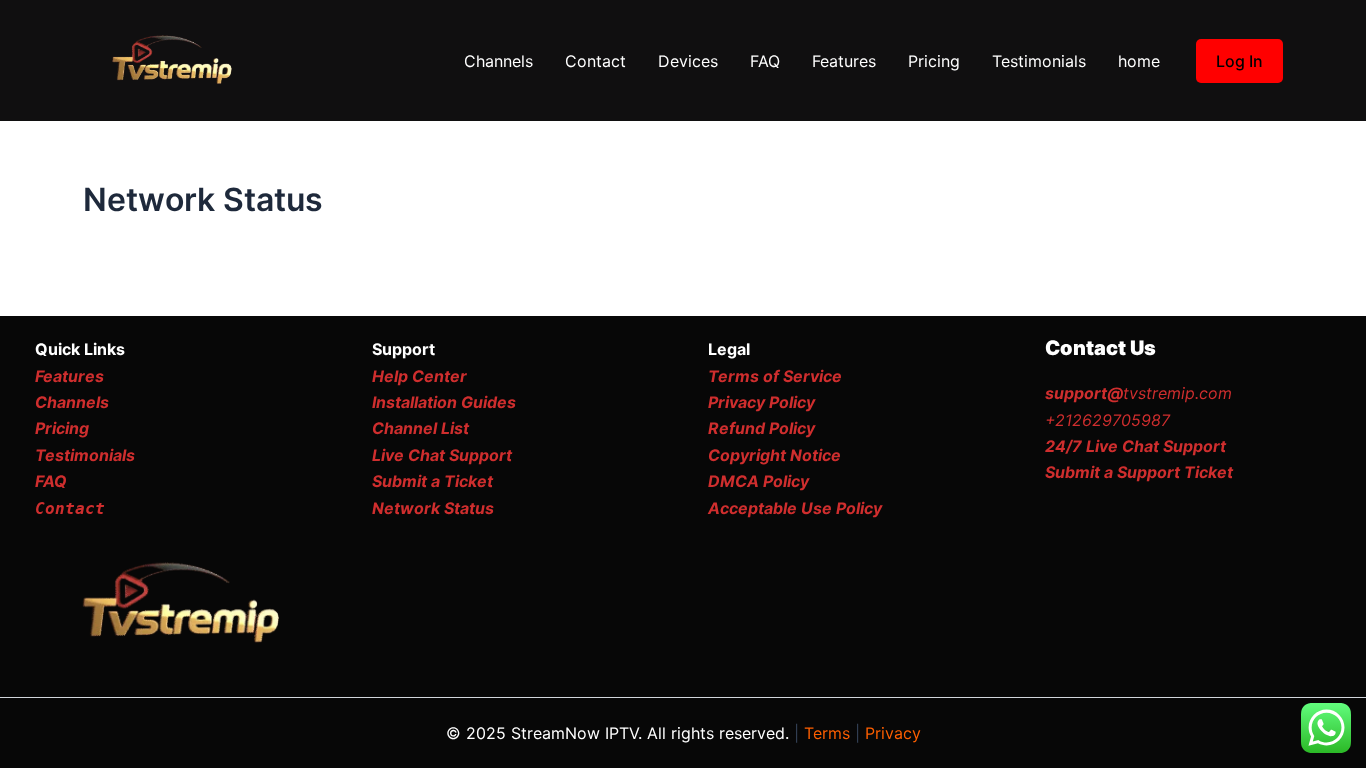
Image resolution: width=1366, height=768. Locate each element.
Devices (688, 61)
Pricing (934, 61)
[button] (1239, 61)
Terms (827, 733)
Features (844, 61)
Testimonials (1039, 61)
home (1139, 61)
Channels (498, 61)
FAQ (765, 61)
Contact (595, 61)
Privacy (893, 733)
